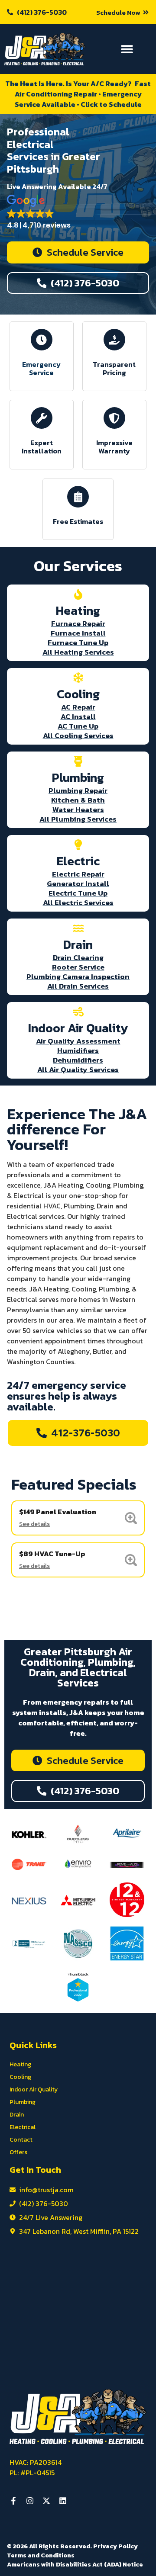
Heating (20, 2064)
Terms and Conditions (41, 2555)
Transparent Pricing (114, 368)
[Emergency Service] (42, 340)
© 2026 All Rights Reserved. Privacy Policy (72, 2546)
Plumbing (23, 2102)
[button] (123, 12)
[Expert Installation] (42, 418)
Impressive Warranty (114, 447)
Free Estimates (78, 521)
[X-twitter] (46, 2501)
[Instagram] (30, 2501)
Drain (17, 2115)
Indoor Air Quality (34, 2089)
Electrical (23, 2127)
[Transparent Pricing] (114, 340)
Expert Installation (42, 447)
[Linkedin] (63, 2501)
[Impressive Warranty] (114, 418)
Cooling (20, 2077)
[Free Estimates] (78, 497)
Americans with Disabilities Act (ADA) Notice (75, 2565)
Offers (18, 2152)
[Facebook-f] (13, 2501)
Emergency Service (42, 368)
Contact (21, 2140)
